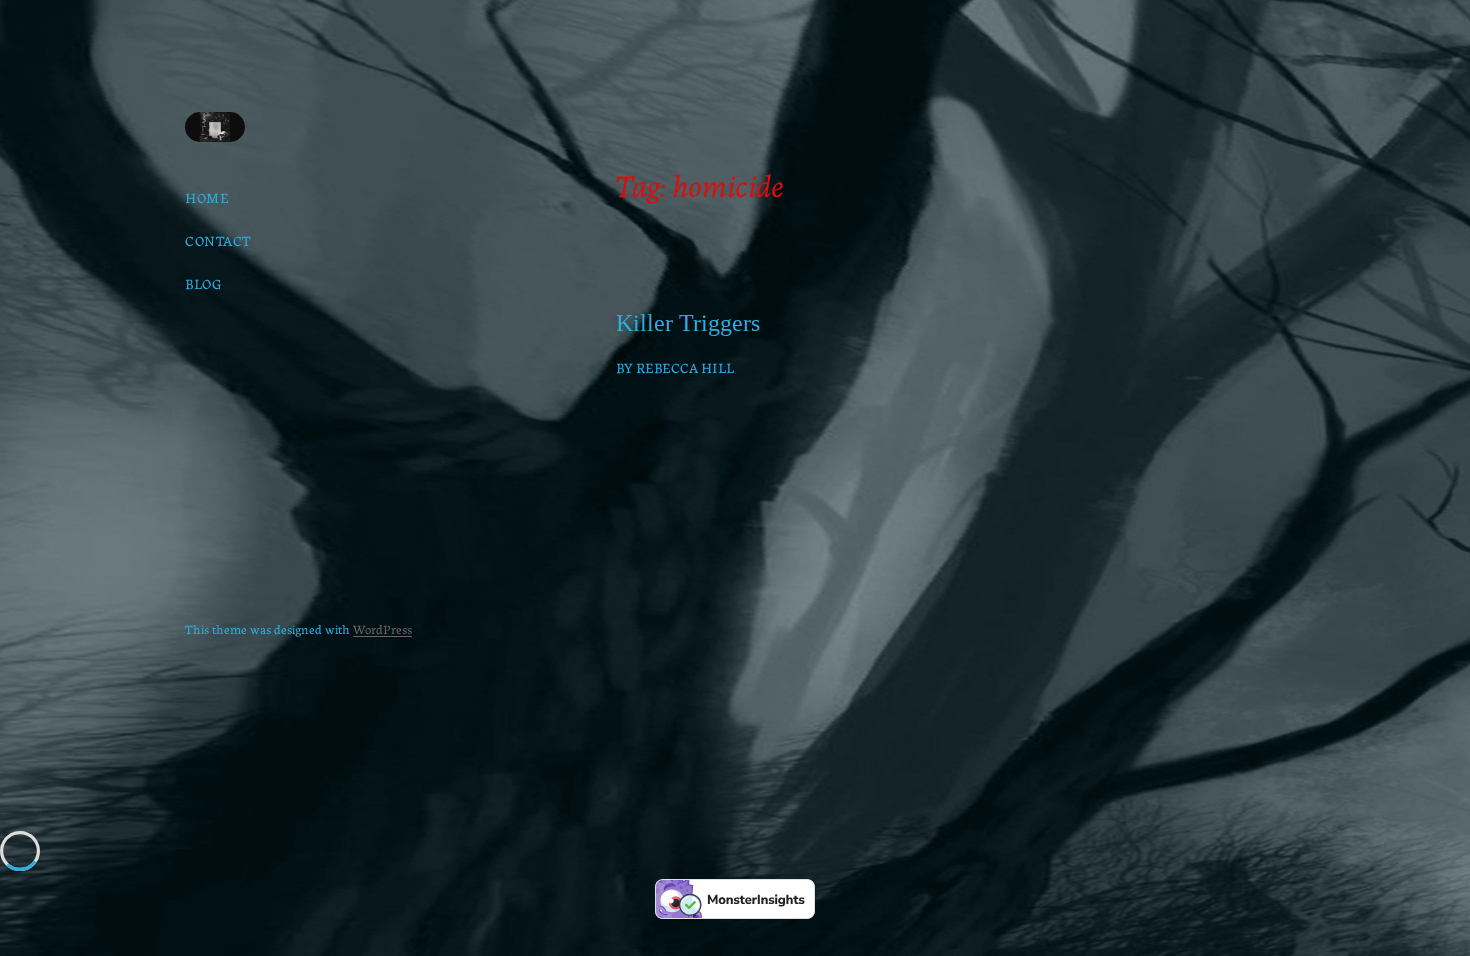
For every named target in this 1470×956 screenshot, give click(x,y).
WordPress (382, 628)
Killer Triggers (688, 323)
